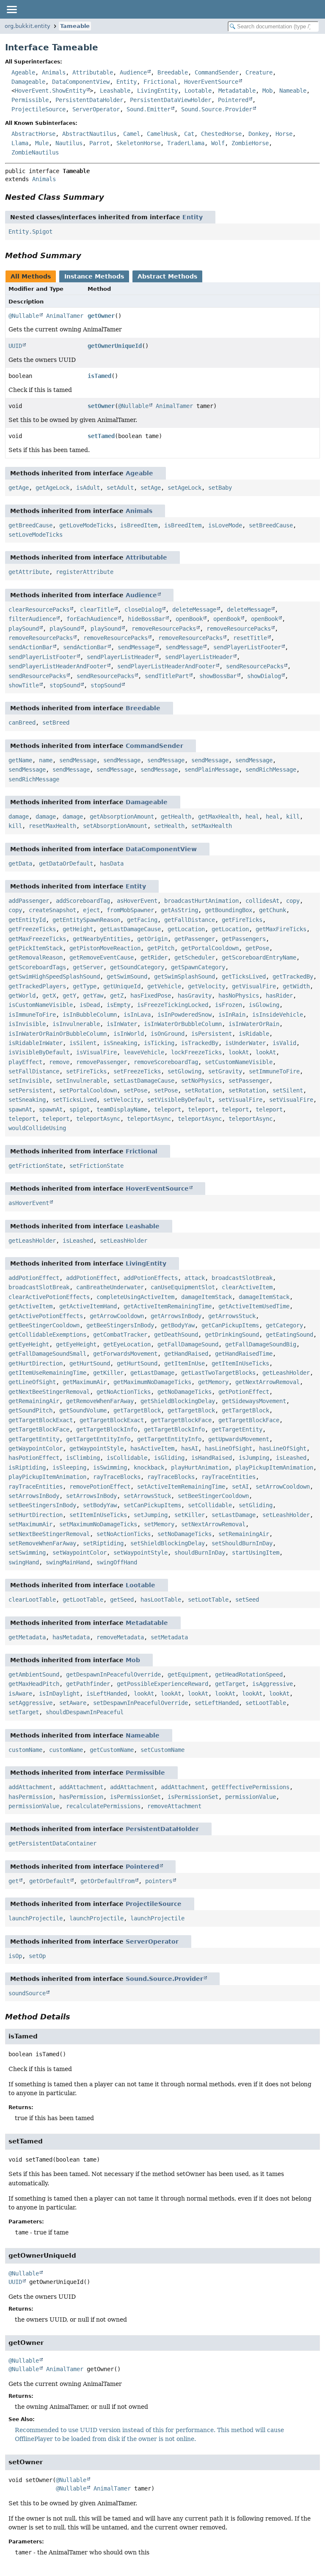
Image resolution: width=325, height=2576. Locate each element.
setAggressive (30, 1703)
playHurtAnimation (200, 1467)
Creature (259, 72)
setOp (37, 1956)
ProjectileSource (39, 109)
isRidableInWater (36, 1043)
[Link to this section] (110, 197)
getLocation (186, 929)
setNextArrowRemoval (213, 1524)
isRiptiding (27, 1467)
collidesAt (262, 901)
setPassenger (249, 1081)
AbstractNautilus (89, 134)
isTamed (99, 376)
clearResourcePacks (39, 610)
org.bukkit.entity (28, 26)
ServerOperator (96, 109)
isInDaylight (59, 1693)
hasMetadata (71, 1637)
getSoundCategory (137, 967)
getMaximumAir (85, 1382)
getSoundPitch (30, 1410)
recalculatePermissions (103, 1806)
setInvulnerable (81, 1081)
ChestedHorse (221, 134)
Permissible (30, 100)
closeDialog (143, 610)
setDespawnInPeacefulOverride (140, 1703)
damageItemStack (207, 1297)
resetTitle (250, 638)
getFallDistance (190, 920)
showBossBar (218, 676)
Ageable (23, 72)
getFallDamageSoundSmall (47, 1354)
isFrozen (229, 1005)
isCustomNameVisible (41, 1005)
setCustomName (162, 1750)
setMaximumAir (30, 1524)
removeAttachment (174, 1806)
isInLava (137, 1015)
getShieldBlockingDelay (178, 1401)
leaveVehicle (144, 1052)
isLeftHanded (107, 1693)
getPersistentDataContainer (52, 1843)
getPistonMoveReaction (105, 948)
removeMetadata (120, 1637)
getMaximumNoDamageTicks (152, 1382)
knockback (149, 1467)
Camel (132, 134)
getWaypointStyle (96, 1448)
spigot (80, 1109)
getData (20, 863)
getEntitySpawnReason (86, 920)
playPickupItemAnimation (274, 1467)
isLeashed (78, 1241)
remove (59, 1062)
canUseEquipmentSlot (183, 1287)
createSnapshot (52, 910)
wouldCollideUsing (37, 1128)
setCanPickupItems (152, 1505)
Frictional (160, 82)
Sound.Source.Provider (217, 109)
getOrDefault (50, 1881)
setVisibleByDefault (179, 1100)
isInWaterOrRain (254, 1024)
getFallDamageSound (188, 1344)
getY (69, 996)
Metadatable (237, 91)
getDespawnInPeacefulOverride (113, 1674)
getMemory (213, 1382)
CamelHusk (162, 134)
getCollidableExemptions (47, 1335)
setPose (135, 1090)
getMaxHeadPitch (34, 1684)
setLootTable (208, 1600)
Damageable (28, 82)
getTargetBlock (137, 1410)
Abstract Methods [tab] (167, 276)
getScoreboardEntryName (259, 957)
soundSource (27, 1993)
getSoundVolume (83, 1410)
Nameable (293, 91)
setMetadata (169, 1637)
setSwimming (27, 1553)
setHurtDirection (36, 1515)
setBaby (220, 488)
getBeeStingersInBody (120, 1325)
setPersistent (30, 1090)
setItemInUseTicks (98, 1515)
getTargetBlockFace (181, 1420)
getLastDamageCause (130, 929)
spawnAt (20, 1109)
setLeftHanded (217, 1703)
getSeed (122, 1600)
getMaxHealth (218, 816)
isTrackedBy (200, 1043)
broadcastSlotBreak (242, 1278)
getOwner (101, 316)
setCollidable (210, 1505)
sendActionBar (30, 647)
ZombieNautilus (35, 152)
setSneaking (27, 1100)
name (46, 760)
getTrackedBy (293, 976)
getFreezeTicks (32, 929)
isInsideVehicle (278, 1015)
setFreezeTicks (137, 1071)
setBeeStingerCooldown (213, 1496)
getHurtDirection (36, 1363)
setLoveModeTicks (36, 535)
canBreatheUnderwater (110, 1287)
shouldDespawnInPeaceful (85, 1712)
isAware (20, 1693)
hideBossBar (146, 619)
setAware (73, 1703)
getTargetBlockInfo (107, 1429)
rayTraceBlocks (117, 1477)
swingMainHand (68, 1562)
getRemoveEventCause (102, 957)
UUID (15, 346)
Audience (133, 72)
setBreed (56, 723)
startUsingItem (256, 1553)
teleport (168, 1109)
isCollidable (127, 1458)
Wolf (218, 143)
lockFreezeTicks (196, 1052)
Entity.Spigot (30, 232)
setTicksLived (74, 1100)
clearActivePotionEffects (49, 1297)
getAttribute (29, 572)
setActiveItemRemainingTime (181, 1487)
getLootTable (83, 1600)
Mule (42, 143)
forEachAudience (92, 619)
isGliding (169, 1458)
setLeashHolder (124, 1241)
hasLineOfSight (229, 1448)
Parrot (99, 143)
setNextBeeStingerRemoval (49, 1534)
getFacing (142, 920)
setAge (151, 488)
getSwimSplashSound (185, 976)
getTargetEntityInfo (98, 1439)
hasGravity (195, 996)
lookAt (239, 1052)
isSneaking (120, 1043)
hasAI (190, 1448)
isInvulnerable (76, 1024)
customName (25, 1750)
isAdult (88, 488)
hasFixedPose (151, 996)
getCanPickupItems (230, 1325)
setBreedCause (271, 525)
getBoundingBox (229, 910)
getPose (257, 948)
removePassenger (102, 1062)
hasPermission (30, 1797)
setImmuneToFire (274, 1071)
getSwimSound (127, 976)
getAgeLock (52, 488)
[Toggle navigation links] (11, 9)
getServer (88, 967)
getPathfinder (88, 1684)
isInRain (232, 1015)
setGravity (225, 1071)
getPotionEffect (244, 1392)
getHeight (78, 929)
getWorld (22, 996)
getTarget (230, 1684)
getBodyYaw (178, 1325)
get (14, 1881)
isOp (15, 1956)
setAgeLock (185, 488)
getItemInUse (185, 1363)
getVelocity (207, 986)
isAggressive (273, 1684)
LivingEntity (157, 91)
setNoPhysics (201, 1081)
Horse (284, 134)
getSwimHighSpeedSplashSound (54, 976)
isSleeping (69, 1467)
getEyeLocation (127, 1344)
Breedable (173, 72)
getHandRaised (186, 1354)
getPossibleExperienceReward (162, 1684)
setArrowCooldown (283, 1487)
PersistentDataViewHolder (171, 100)
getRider (154, 957)
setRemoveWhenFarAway (42, 1543)
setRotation (203, 1090)
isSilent (83, 1043)
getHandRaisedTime (244, 1354)
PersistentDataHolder (89, 100)
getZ (117, 996)
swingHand (24, 1562)
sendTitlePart (167, 676)
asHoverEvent (137, 901)
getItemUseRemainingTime (47, 1373)
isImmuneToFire (32, 1015)
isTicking (159, 1043)
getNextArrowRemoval (267, 1382)
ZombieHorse (250, 143)
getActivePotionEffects (46, 1316)
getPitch (161, 948)
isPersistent (212, 1034)
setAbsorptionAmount (115, 826)
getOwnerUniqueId (115, 346)
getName (20, 760)
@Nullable (24, 316)
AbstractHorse (33, 134)
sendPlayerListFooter (247, 647)
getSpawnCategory (198, 967)
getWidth (296, 986)
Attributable (93, 72)
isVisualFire (96, 1052)
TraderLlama (186, 143)
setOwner (101, 406)
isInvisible (27, 1024)
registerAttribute (85, 572)
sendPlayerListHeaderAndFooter (58, 666)
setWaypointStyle (140, 1553)
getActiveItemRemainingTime (168, 1306)
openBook (189, 619)
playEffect (25, 1062)
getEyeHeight (29, 1344)
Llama (20, 143)
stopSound (65, 685)
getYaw (93, 996)
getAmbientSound (34, 1674)
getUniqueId (122, 986)
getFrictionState (36, 1166)
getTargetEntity (237, 1429)
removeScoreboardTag (166, 1062)
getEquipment (188, 1674)
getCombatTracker (120, 1335)
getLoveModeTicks (86, 525)
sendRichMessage (271, 769)
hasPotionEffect (34, 1458)
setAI (240, 1487)
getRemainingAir (34, 1401)
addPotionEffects (151, 1278)
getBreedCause (30, 525)
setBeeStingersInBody (42, 1505)
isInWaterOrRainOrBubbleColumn (58, 1034)
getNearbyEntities (102, 939)
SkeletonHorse (138, 143)
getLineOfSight (32, 1382)
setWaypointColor (80, 1553)
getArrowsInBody (176, 1316)
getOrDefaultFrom (107, 1881)
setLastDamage (234, 1515)
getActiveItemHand (88, 1306)
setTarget (24, 1712)
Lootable (198, 91)
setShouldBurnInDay (242, 1543)
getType (85, 986)
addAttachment (30, 1787)
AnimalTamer (65, 316)
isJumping (254, 1458)
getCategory (284, 1325)
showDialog (264, 676)
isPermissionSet (135, 1797)
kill (293, 816)
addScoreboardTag (83, 901)
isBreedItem (139, 525)
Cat (189, 134)
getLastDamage (152, 1373)
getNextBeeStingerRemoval (49, 1392)
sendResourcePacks (255, 666)
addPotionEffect (34, 1278)
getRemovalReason (36, 957)
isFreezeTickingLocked (173, 1005)
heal (252, 816)
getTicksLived (244, 976)
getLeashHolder (32, 1241)
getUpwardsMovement (239, 1439)
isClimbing (83, 1458)
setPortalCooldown (88, 1090)
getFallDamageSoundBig (261, 1344)
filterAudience (32, 619)
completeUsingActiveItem (135, 1297)
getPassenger (195, 939)
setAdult (120, 488)
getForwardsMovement (125, 1354)
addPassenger (29, 901)
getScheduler (195, 957)
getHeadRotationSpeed (249, 1674)
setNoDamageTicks (185, 1534)
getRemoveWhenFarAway (100, 1401)
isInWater (122, 1024)
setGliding (256, 1505)
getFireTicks (242, 920)
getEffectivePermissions (251, 1787)
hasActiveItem (152, 1448)
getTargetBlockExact (41, 1420)
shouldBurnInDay (200, 1553)
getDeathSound (176, 1335)
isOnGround (168, 1034)
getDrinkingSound (232, 1335)
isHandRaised (212, 1458)
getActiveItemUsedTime (254, 1306)
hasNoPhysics (239, 996)
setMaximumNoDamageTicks (98, 1524)
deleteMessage (194, 610)
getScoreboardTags (37, 967)
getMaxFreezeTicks (37, 939)
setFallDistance (34, 1071)
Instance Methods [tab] (94, 276)
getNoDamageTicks (185, 1392)
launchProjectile (36, 1918)
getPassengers (244, 939)
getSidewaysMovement (254, 1401)
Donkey (259, 134)
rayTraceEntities (229, 1477)
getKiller (108, 1373)
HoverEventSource (211, 82)
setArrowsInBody (34, 1496)
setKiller (190, 1515)
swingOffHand (117, 1562)
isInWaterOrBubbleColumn (183, 1024)
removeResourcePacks (164, 629)
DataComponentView (81, 82)
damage (19, 816)
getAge (19, 488)
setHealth (169, 826)
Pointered (233, 100)
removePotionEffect (100, 1487)
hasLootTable (161, 1600)
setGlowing (185, 1071)
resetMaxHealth (52, 826)
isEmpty (118, 1005)
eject (91, 910)
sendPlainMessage (212, 769)
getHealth (176, 816)
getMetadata (27, 1637)
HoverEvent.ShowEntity (50, 91)
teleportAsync (98, 1119)
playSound (24, 629)
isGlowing (264, 1005)
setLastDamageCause (144, 1081)
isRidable (254, 1034)
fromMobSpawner (130, 910)
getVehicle (164, 986)
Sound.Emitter (149, 109)
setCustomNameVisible (239, 1062)
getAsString (179, 910)
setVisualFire (240, 1100)
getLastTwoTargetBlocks (218, 1373)
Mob (267, 91)
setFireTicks (86, 1071)
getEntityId (27, 920)
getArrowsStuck (232, 1316)
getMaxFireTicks (281, 929)
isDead (90, 1005)
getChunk (273, 910)
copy (293, 901)
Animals (54, 72)
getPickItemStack (36, 948)
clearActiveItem (247, 1287)
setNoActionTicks (124, 1534)
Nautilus (69, 143)
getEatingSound (289, 1335)
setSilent (288, 1090)
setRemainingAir (244, 1534)
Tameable (75, 26)
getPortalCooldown (210, 948)
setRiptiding (103, 1543)
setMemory (159, 1524)
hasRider (279, 996)
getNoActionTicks (124, 1392)
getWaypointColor (36, 1448)
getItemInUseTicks (240, 1363)
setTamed (101, 436)
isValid (284, 1043)
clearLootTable (32, 1600)
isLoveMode (225, 525)
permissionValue (251, 1797)
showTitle (24, 685)
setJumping (151, 1515)
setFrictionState (96, 1166)
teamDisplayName (122, 1109)
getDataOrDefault (66, 863)
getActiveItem (30, 1306)
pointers (159, 1881)
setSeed (247, 1600)
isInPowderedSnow (185, 1015)
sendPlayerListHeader (121, 657)
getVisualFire (254, 986)
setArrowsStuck (147, 1496)
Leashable (115, 91)
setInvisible (29, 1081)
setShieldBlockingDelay (168, 1543)
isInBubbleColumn (90, 1015)
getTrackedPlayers (37, 986)
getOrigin (152, 939)
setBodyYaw (100, 1505)
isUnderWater (245, 1043)
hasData (112, 863)
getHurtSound (90, 1363)
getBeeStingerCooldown (44, 1325)
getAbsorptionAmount (122, 816)
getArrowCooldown (117, 1316)
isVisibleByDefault (39, 1052)
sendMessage (136, 647)
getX (49, 996)
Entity (127, 82)
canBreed (22, 723)
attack (195, 1278)
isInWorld (129, 1034)
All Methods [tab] (31, 276)
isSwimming (110, 1467)
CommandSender (217, 72)
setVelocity (122, 1100)
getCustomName (112, 1750)
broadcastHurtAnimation (201, 901)
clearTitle (97, 610)
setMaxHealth (212, 826)
